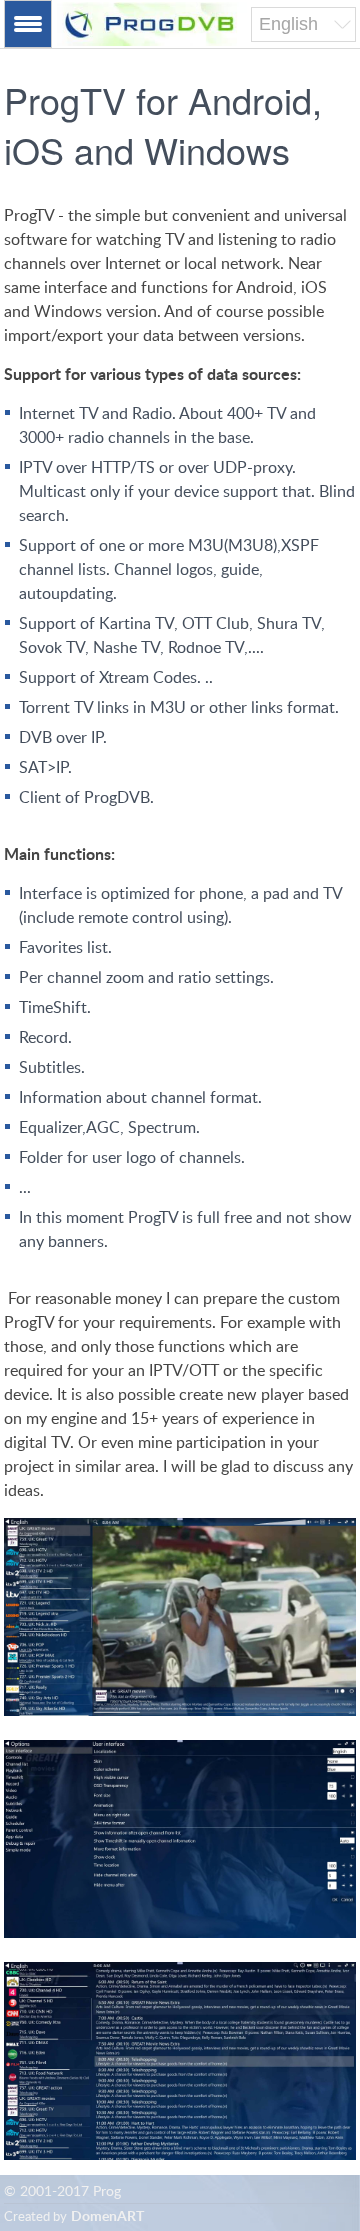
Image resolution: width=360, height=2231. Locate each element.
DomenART (107, 2217)
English (288, 24)
